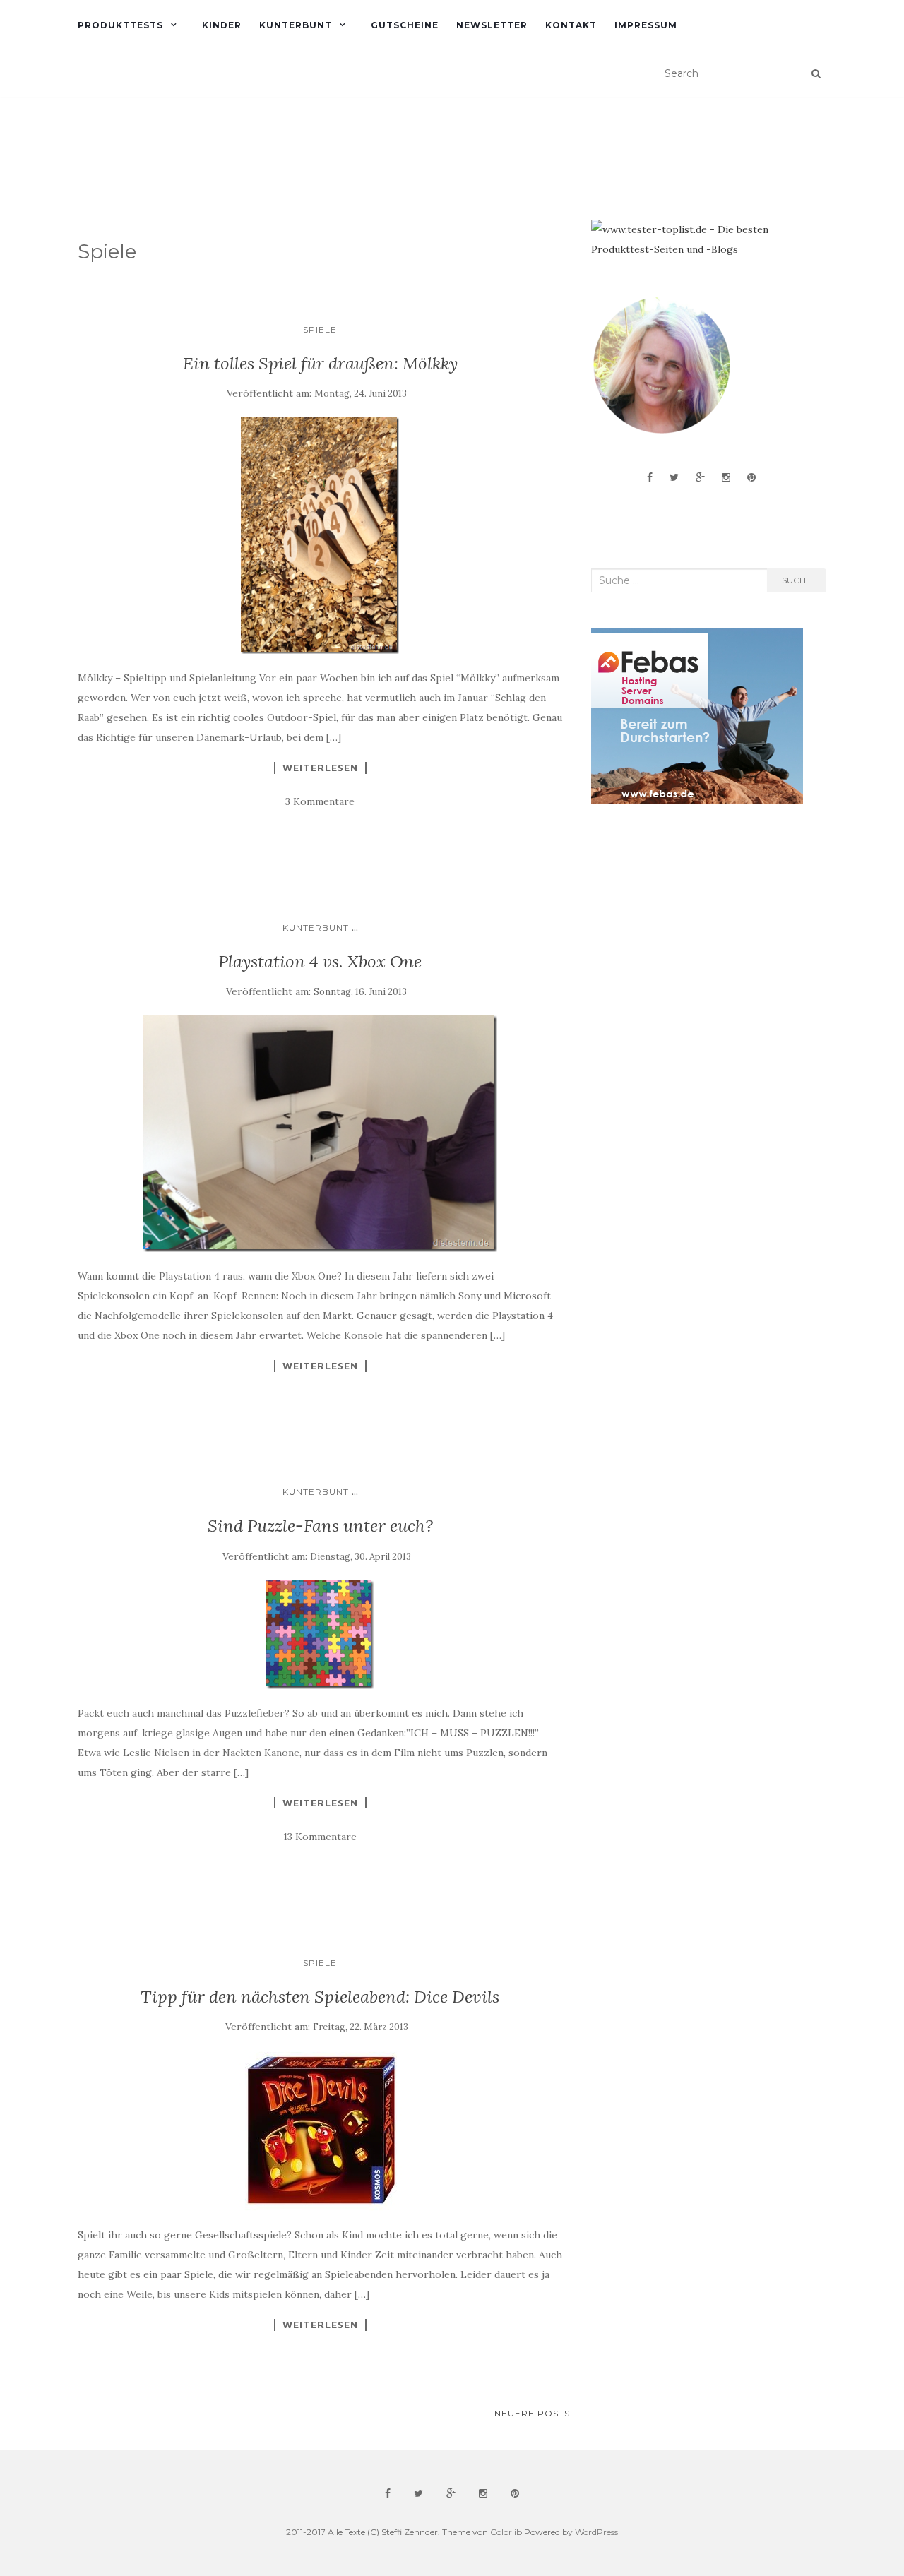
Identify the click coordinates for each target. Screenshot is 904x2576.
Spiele (320, 329)
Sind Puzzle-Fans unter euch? (320, 1526)
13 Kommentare (320, 1837)
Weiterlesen (320, 768)
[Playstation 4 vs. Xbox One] (320, 1134)
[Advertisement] (697, 928)
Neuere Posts (532, 2413)
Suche (797, 580)
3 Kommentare (320, 801)
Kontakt (571, 25)
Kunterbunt (296, 25)
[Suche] (816, 73)
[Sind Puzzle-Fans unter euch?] (320, 1635)
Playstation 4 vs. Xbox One (320, 961)
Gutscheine (405, 25)
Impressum (646, 25)
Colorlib (506, 2532)
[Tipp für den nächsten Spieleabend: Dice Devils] (320, 2131)
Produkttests (120, 25)
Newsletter (492, 25)
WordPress (596, 2532)
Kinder (222, 25)
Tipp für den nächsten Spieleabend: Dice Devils (320, 1997)
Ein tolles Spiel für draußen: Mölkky (320, 363)
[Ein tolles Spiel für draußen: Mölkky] (320, 536)
